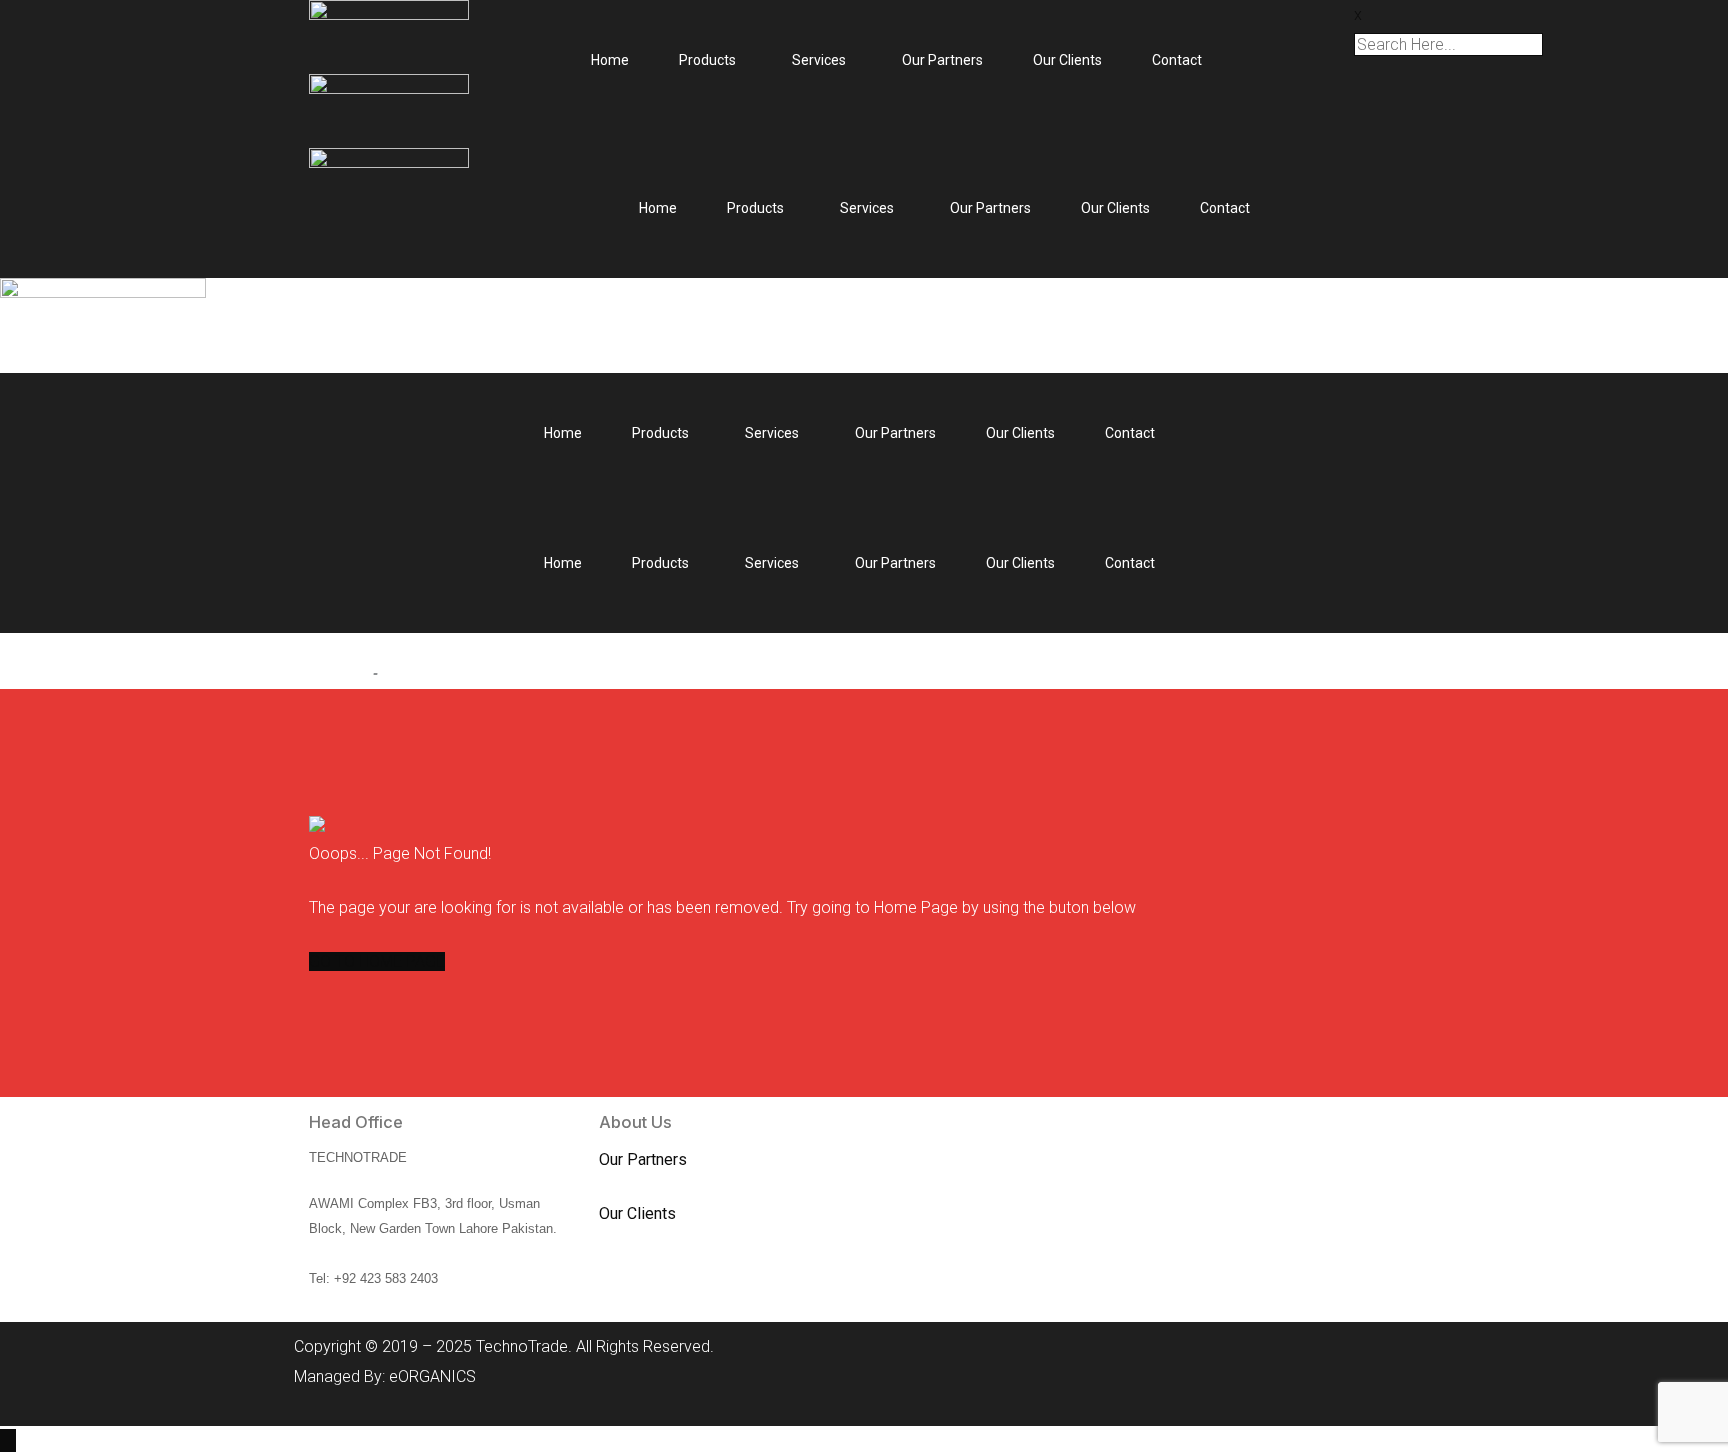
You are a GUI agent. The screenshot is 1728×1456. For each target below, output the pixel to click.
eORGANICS (432, 1376)
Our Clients (1067, 60)
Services (819, 60)
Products (707, 60)
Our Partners (942, 60)
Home (610, 60)
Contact (1177, 60)
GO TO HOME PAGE (377, 961)
